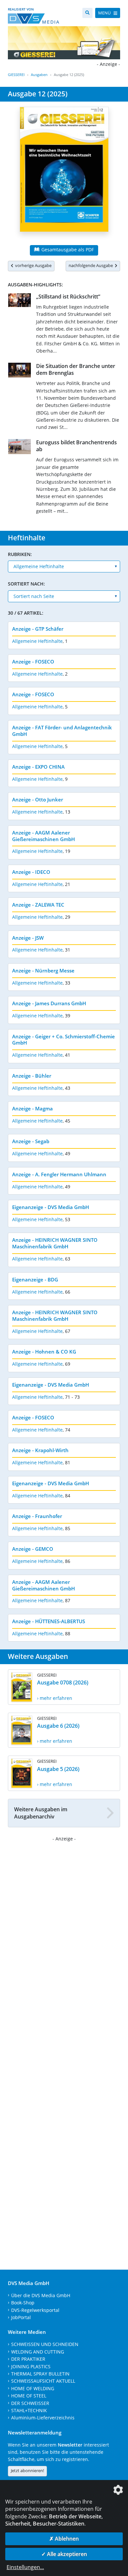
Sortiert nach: (26, 584)
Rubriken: (20, 554)
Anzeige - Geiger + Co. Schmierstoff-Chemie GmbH (64, 1040)
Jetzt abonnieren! (27, 2470)
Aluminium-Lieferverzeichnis (43, 2418)
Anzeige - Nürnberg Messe (43, 971)
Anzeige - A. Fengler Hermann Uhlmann (59, 1174)
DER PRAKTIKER (28, 2359)
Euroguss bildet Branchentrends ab (76, 446)
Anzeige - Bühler (32, 1076)
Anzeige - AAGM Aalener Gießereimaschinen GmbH (43, 836)
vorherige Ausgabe (32, 265)
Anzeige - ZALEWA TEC (38, 905)
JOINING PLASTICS (31, 2366)
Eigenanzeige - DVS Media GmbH (51, 1207)
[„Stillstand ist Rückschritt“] (20, 301)
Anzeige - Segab (31, 1141)
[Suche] (87, 13)
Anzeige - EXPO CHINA (38, 767)
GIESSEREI (16, 75)
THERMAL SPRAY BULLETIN (40, 2374)
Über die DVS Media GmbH (41, 2295)
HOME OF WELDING (33, 2388)
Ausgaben (39, 75)
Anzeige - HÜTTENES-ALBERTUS (49, 1621)
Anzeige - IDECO (31, 872)
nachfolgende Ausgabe (92, 265)
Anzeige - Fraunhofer (37, 1516)
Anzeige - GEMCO (33, 1549)
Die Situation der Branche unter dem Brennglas (76, 369)
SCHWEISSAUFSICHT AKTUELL (43, 2381)
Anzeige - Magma (32, 1108)
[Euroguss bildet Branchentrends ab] (20, 448)
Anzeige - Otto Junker (38, 799)
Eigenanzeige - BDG (35, 1279)
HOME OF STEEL (29, 2396)
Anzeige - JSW (28, 938)
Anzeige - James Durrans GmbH (49, 1003)
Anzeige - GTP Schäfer (38, 629)
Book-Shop (23, 2303)
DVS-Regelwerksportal (35, 2310)
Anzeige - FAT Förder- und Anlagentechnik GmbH (62, 731)
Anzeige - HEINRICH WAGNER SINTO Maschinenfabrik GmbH (55, 1243)
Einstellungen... (25, 2567)
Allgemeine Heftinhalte (37, 641)
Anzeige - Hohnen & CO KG (44, 1352)
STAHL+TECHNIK (29, 2410)
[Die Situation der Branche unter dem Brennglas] (20, 371)
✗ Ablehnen (64, 2539)
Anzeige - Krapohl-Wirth (40, 1450)
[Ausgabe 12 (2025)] (64, 173)
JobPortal (21, 2317)
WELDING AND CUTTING (38, 2352)
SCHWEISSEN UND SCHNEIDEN (45, 2344)
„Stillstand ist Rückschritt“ (68, 297)
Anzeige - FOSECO (33, 662)
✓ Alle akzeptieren (64, 2554)
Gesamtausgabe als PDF (67, 250)
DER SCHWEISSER (30, 2403)
